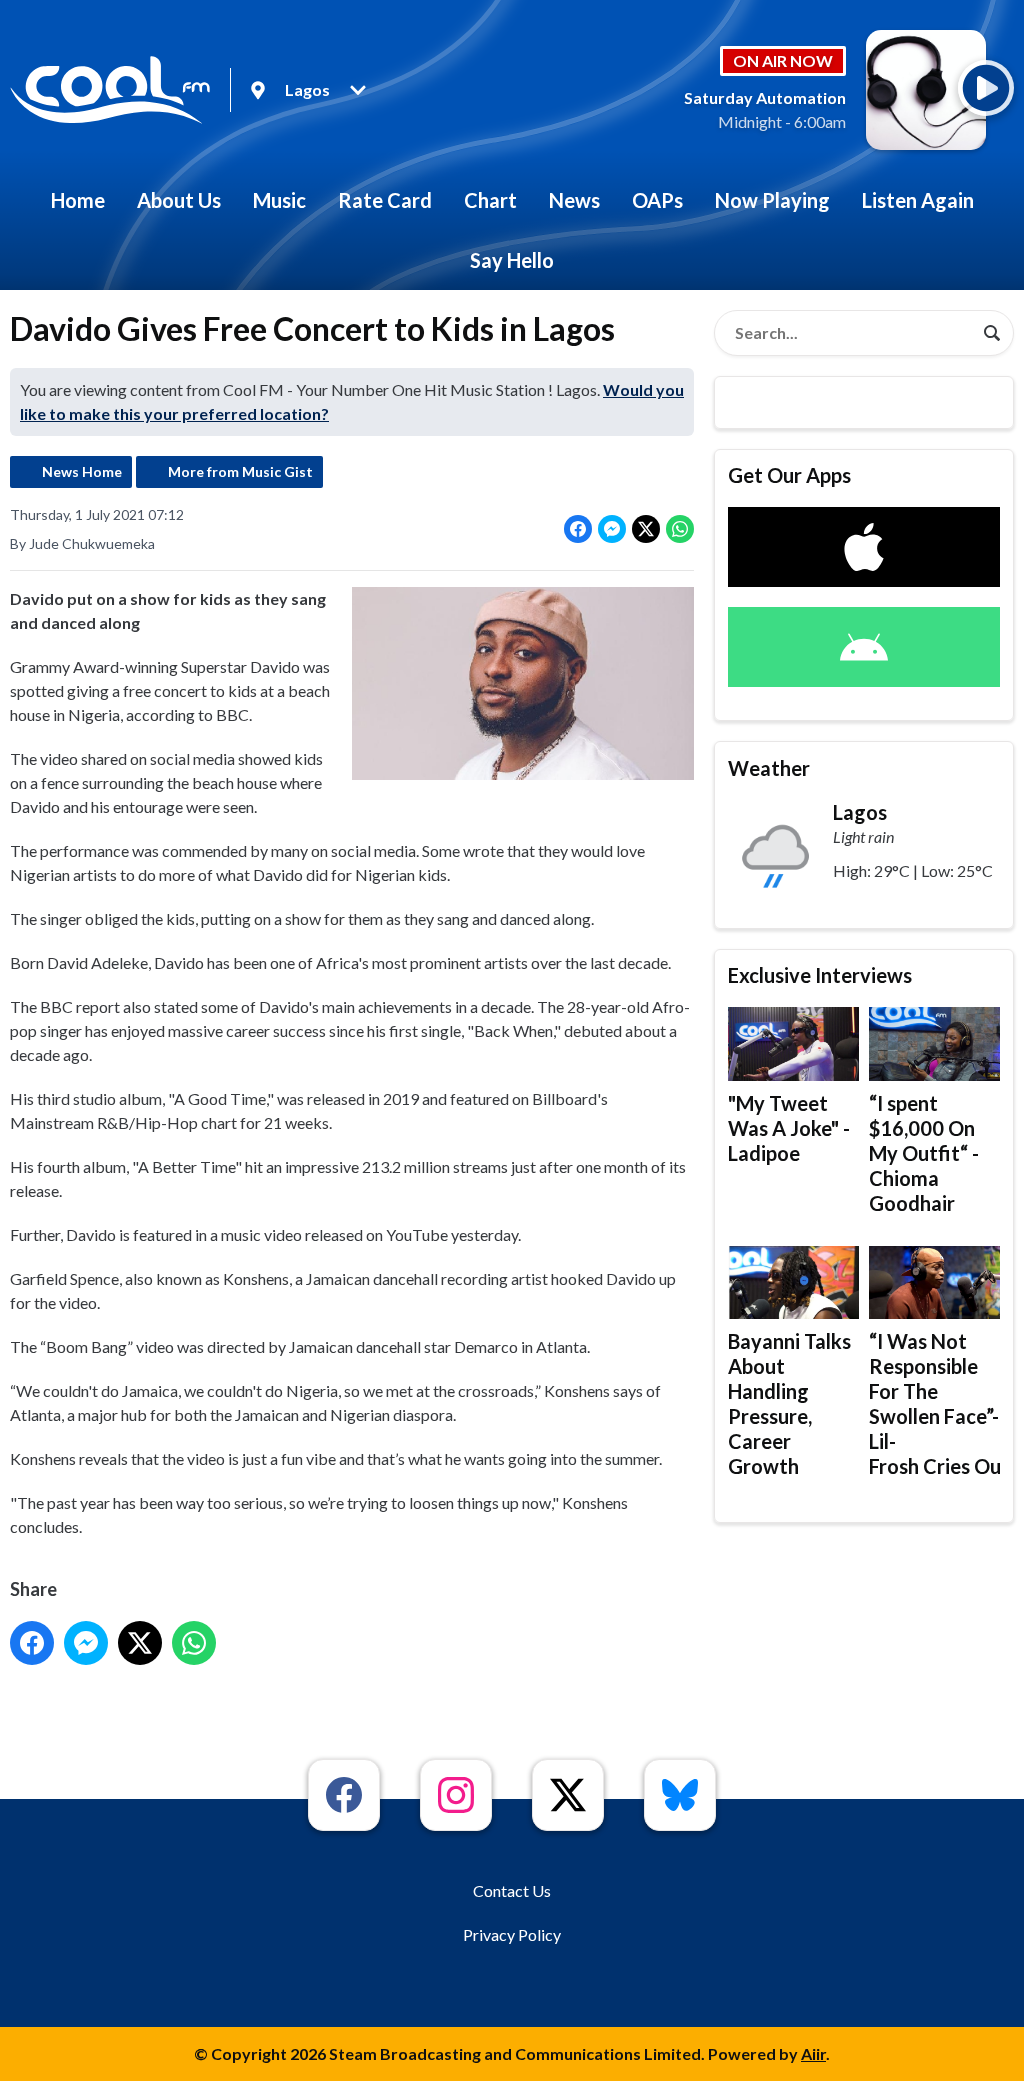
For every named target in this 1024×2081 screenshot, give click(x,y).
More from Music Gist (240, 471)
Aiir (813, 2053)
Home (78, 200)
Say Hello (512, 260)
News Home (82, 471)
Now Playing (772, 200)
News (574, 200)
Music (279, 200)
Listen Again (918, 200)
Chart (490, 200)
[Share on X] (646, 529)
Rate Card (385, 200)
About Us (179, 200)
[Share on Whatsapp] (680, 529)
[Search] (992, 333)
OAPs (657, 200)
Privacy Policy (512, 1934)
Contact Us (512, 1890)
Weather (769, 768)
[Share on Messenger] (612, 529)
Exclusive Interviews (820, 975)
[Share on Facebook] (578, 529)
